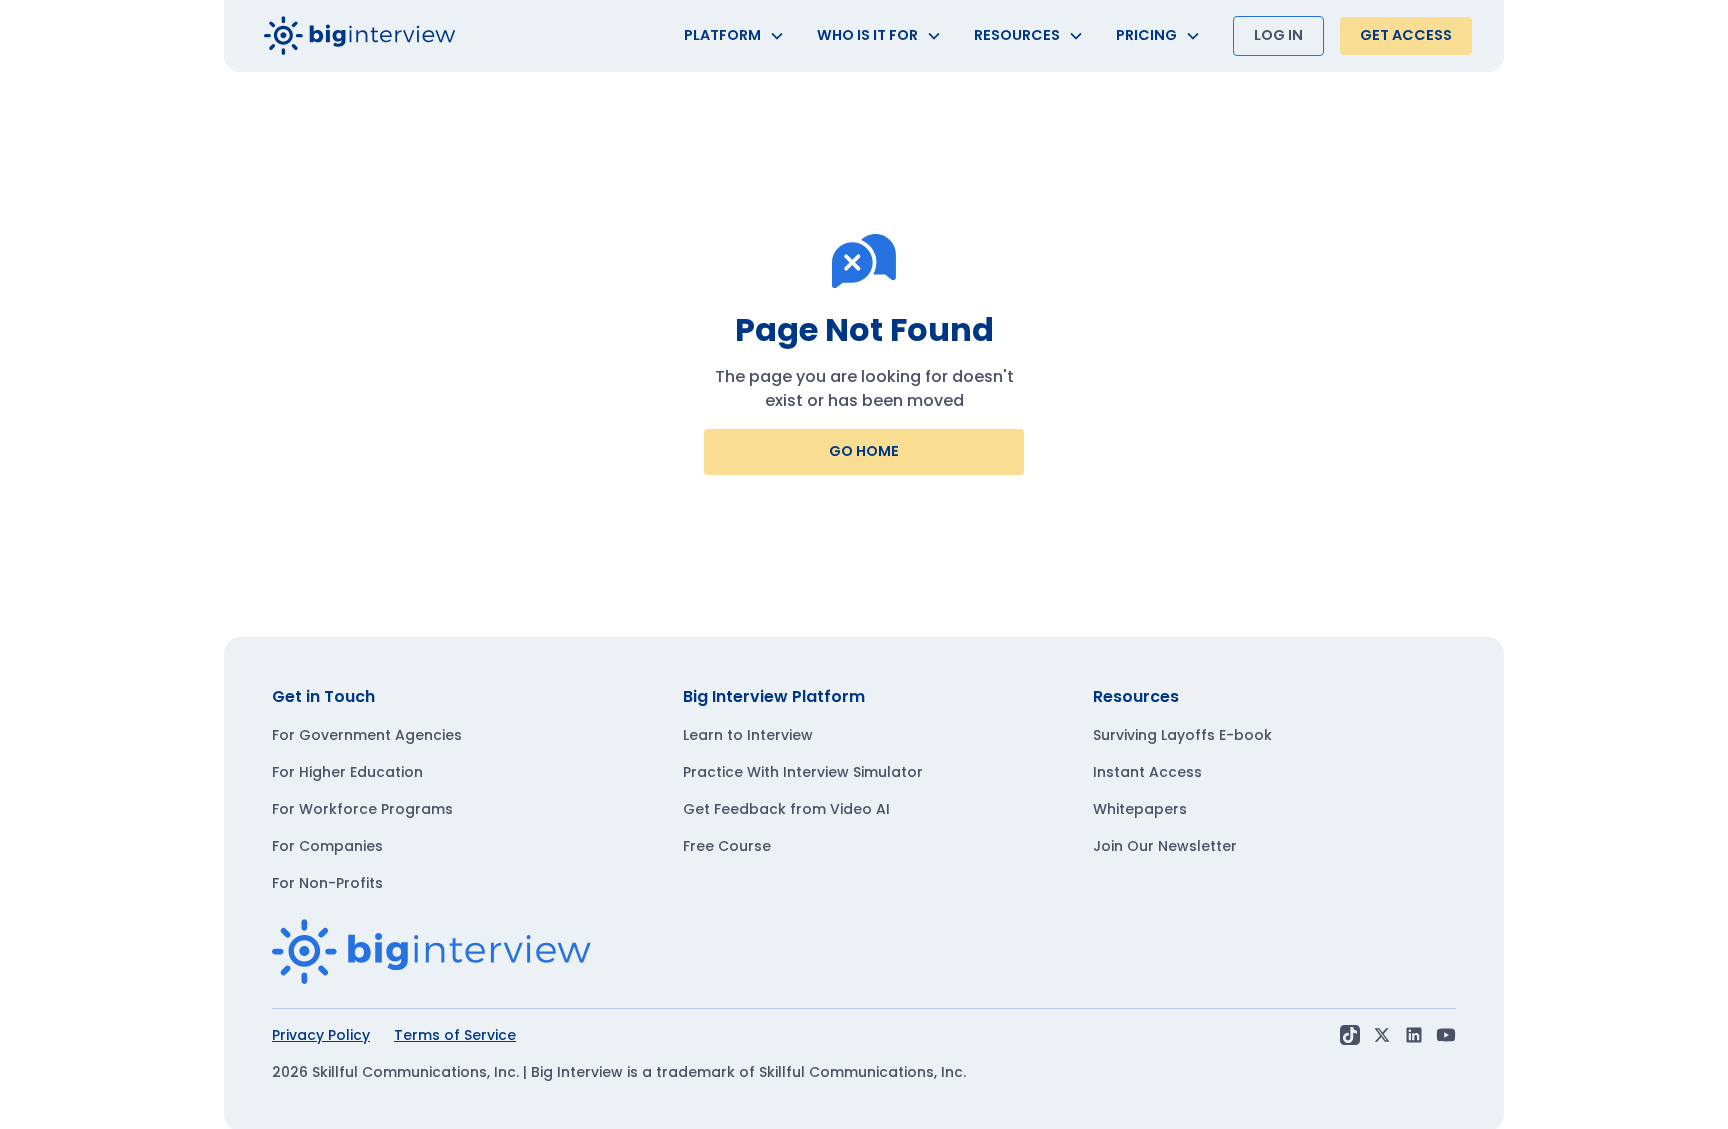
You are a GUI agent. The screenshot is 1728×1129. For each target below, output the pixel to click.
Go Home (864, 451)
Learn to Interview (748, 735)
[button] (734, 36)
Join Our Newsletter (1165, 846)
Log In (1278, 35)
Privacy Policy (321, 1035)
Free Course (727, 846)
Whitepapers (1140, 809)
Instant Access (1147, 772)
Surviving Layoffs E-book (1182, 735)
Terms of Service (455, 1035)
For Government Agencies (367, 735)
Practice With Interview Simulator (803, 772)
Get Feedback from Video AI (786, 809)
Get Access (1406, 35)
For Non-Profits (327, 883)
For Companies (327, 846)
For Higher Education (347, 772)
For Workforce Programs (362, 809)
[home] (360, 35)
